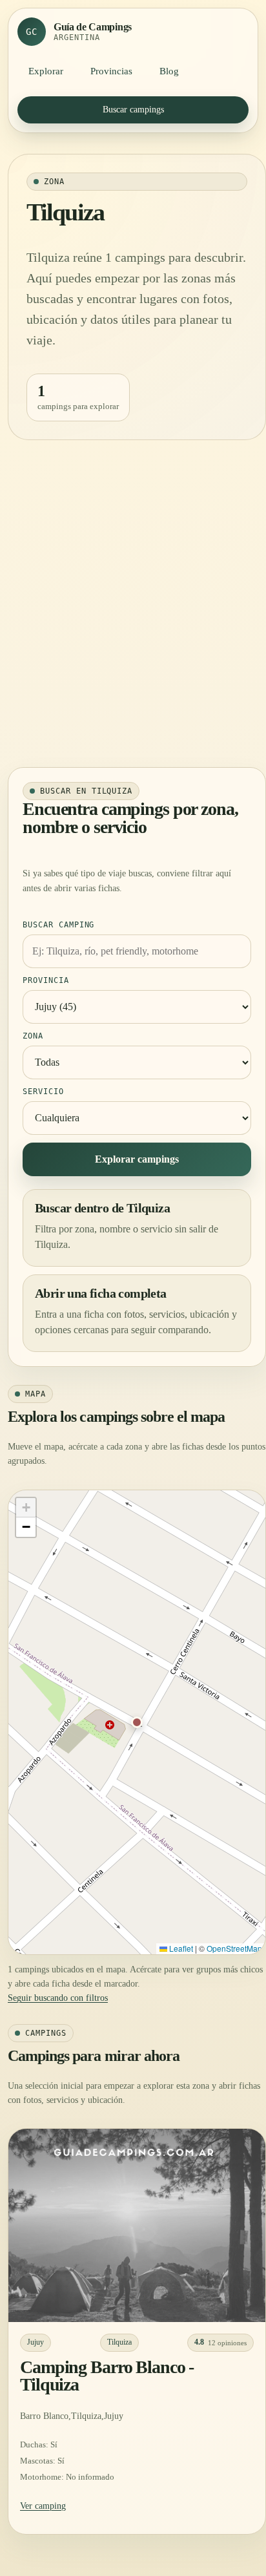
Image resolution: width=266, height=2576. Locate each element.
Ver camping (43, 2506)
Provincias (111, 71)
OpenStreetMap (234, 1948)
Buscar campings (133, 110)
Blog (169, 71)
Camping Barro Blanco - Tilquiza (107, 2376)
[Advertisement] (133, 609)
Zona (33, 1036)
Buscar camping (58, 925)
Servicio (43, 1092)
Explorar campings (137, 1159)
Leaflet (180, 1948)
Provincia (46, 980)
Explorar (46, 71)
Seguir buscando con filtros (58, 1998)
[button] (137, 1722)
